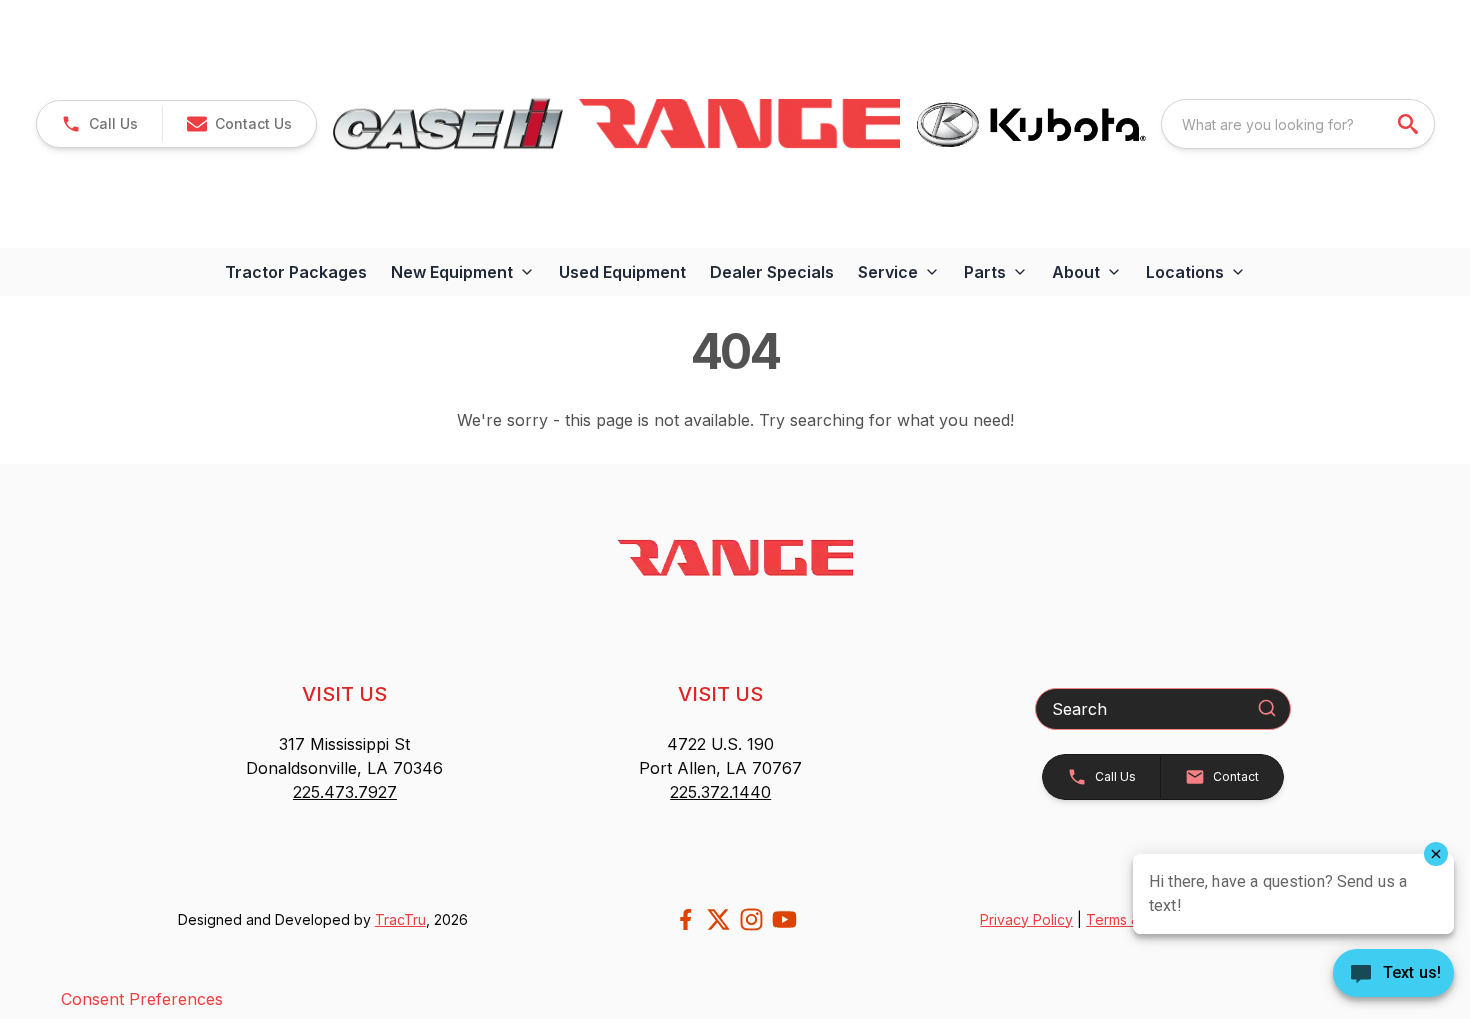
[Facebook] (685, 919)
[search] (1410, 124)
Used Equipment (622, 272)
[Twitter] (718, 919)
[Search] (1267, 708)
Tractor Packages (296, 272)
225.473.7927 (345, 792)
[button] (99, 124)
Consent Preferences (142, 999)
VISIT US (344, 694)
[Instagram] (751, 919)
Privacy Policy (1026, 919)
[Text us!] (1393, 975)
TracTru (400, 919)
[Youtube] (784, 919)
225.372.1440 (720, 792)
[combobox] (1298, 124)
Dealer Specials (772, 272)
